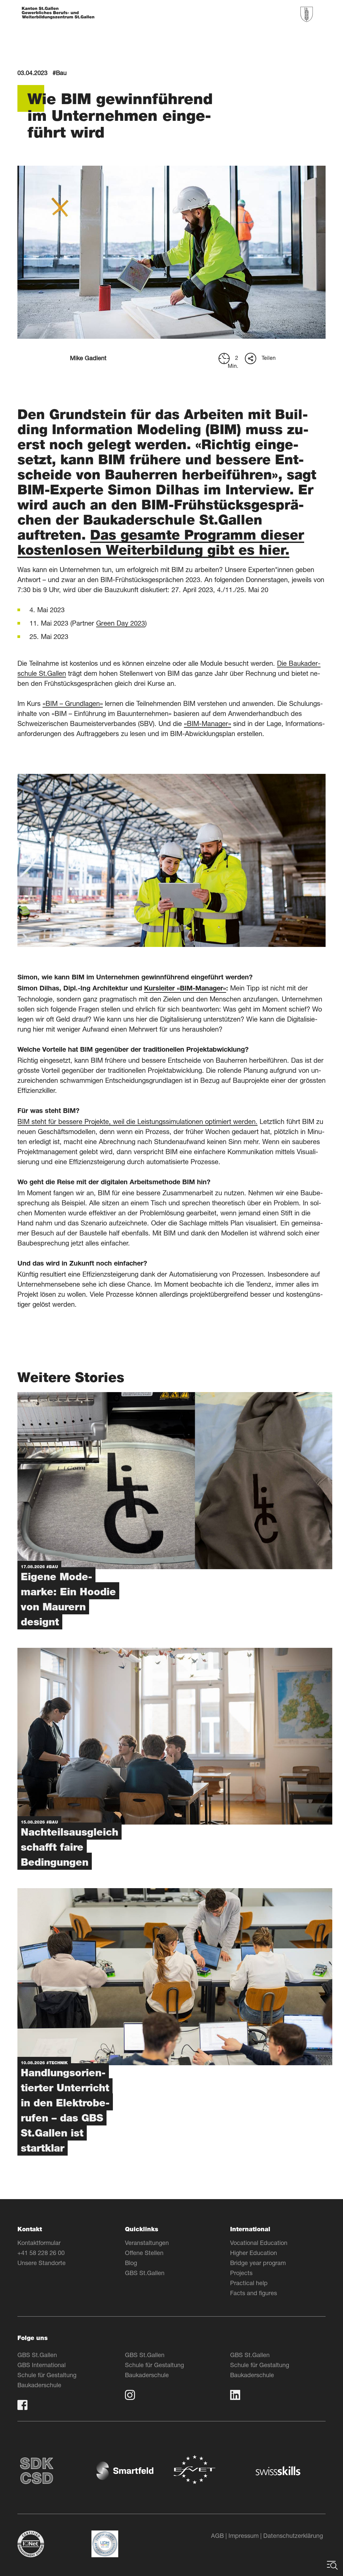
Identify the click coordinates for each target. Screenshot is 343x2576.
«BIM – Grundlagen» (73, 703)
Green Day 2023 (121, 623)
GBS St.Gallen (145, 2273)
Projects (241, 2273)
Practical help (249, 2283)
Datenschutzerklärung (293, 2535)
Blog (131, 2263)
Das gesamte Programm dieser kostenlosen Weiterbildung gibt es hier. (161, 542)
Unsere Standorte (42, 2263)
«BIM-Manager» (208, 723)
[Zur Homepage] (58, 14)
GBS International (42, 2365)
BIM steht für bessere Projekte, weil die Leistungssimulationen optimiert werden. (138, 1121)
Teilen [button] (269, 358)
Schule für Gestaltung (47, 2375)
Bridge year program (258, 2263)
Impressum (244, 2535)
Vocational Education (259, 2243)
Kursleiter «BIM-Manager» (185, 989)
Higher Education (254, 2253)
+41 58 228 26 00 (41, 2253)
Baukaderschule (39, 2385)
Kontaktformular (39, 2243)
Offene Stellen (144, 2253)
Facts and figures (254, 2293)
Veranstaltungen (147, 2243)
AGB (217, 2535)
